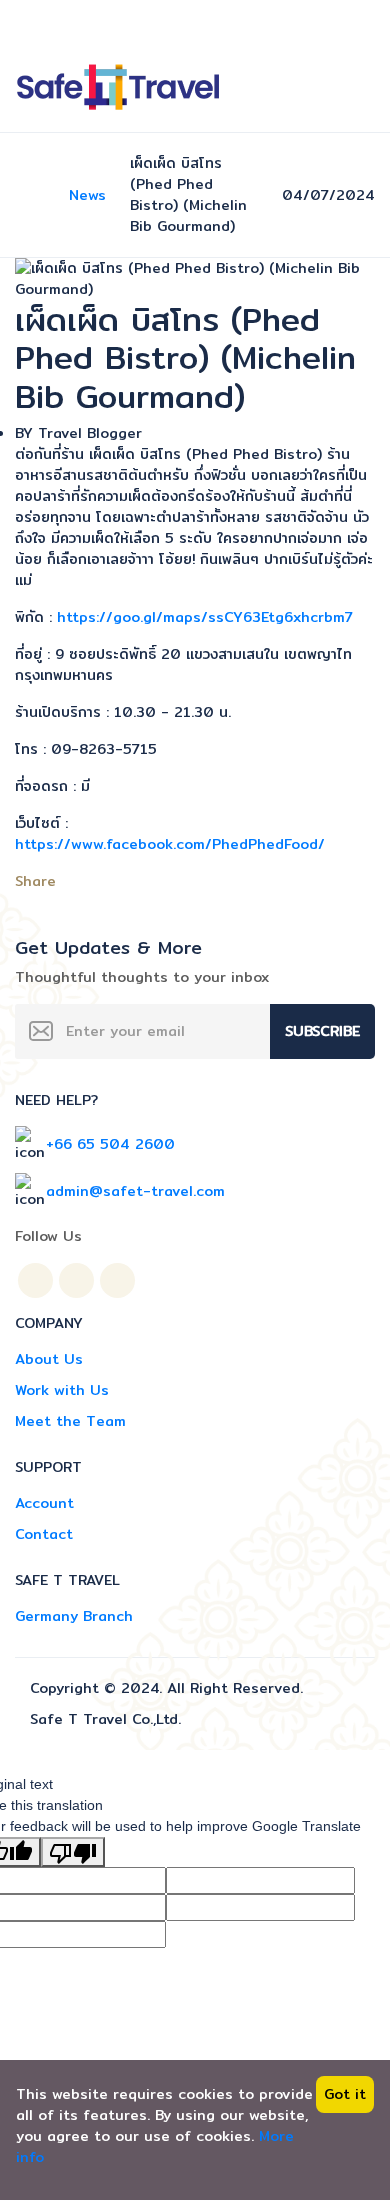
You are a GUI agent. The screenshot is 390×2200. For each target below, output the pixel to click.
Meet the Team (70, 1421)
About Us (49, 1359)
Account (44, 1503)
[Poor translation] (73, 1852)
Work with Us (62, 1390)
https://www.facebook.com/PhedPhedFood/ (170, 844)
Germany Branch (74, 1616)
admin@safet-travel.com (135, 1191)
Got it (345, 2094)
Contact (44, 1534)
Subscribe (322, 1031)
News (87, 195)
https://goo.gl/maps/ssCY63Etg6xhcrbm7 (205, 617)
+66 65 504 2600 (110, 1144)
